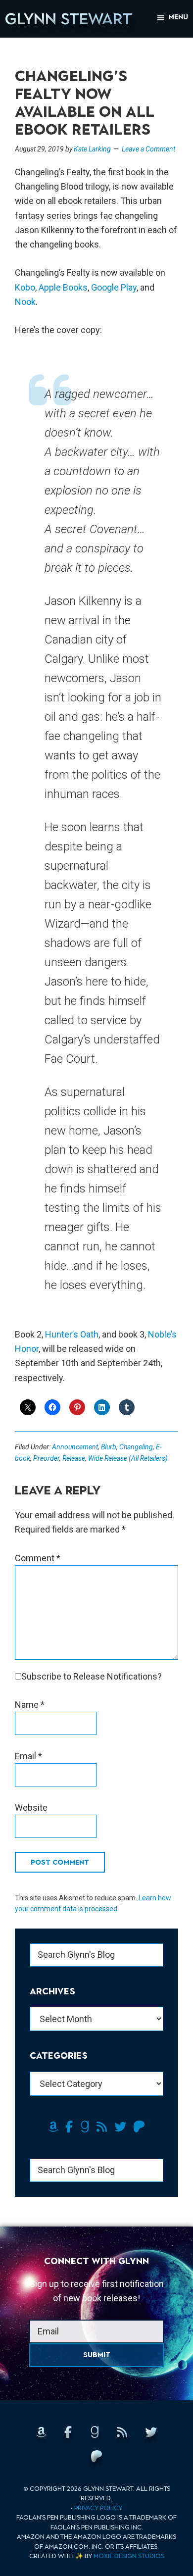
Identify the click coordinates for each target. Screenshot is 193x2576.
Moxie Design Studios (129, 2556)
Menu (178, 17)
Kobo (25, 287)
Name (30, 1705)
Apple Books (63, 287)
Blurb (109, 1447)
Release (74, 1458)
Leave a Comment (148, 149)
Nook (25, 302)
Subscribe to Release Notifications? (92, 1676)
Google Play (114, 287)
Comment (38, 1558)
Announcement (75, 1447)
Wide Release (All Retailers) (128, 1458)
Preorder (46, 1458)
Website (31, 1808)
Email (28, 1756)
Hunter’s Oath (72, 1334)
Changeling (136, 1447)
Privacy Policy (98, 2508)
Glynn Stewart (69, 19)
